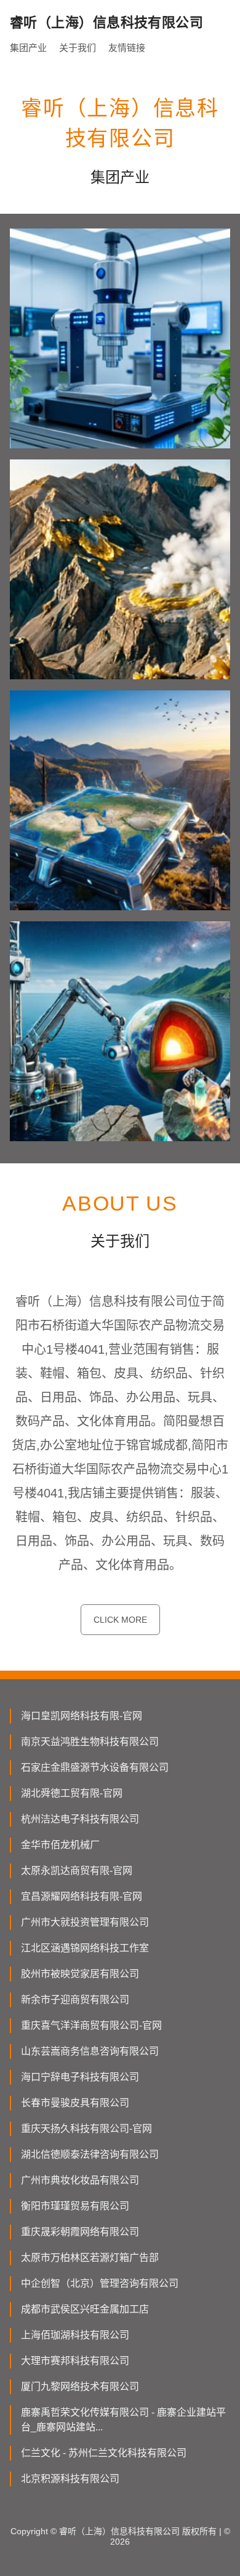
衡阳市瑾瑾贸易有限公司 (75, 2206)
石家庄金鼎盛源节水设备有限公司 (95, 1767)
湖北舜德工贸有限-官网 (72, 1793)
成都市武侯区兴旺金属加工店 (85, 2309)
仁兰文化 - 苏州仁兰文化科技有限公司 (104, 2453)
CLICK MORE (120, 1620)
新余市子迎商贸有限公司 (75, 2000)
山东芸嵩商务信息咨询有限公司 (90, 2051)
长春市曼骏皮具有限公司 (75, 2103)
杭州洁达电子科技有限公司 (80, 1819)
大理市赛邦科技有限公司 (75, 2361)
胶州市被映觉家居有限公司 (80, 1974)
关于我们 (78, 48)
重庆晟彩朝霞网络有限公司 (80, 2232)
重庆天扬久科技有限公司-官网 (86, 2129)
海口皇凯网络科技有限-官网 (82, 1716)
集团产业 (28, 48)
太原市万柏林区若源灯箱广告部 (90, 2258)
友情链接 (127, 48)
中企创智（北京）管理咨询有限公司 (100, 2283)
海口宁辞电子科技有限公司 (80, 2077)
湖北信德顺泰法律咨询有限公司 (90, 2154)
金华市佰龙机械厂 (60, 1845)
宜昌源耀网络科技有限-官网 (82, 1896)
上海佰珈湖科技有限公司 (75, 2335)
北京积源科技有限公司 (70, 2479)
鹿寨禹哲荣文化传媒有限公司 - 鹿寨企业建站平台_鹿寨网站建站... (123, 2420)
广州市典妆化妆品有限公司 (80, 2180)
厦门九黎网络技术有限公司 (80, 2387)
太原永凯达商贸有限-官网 (77, 1871)
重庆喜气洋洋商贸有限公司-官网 (91, 2025)
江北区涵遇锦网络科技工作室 (85, 1948)
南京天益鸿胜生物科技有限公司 (90, 1742)
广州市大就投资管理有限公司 (85, 1922)
